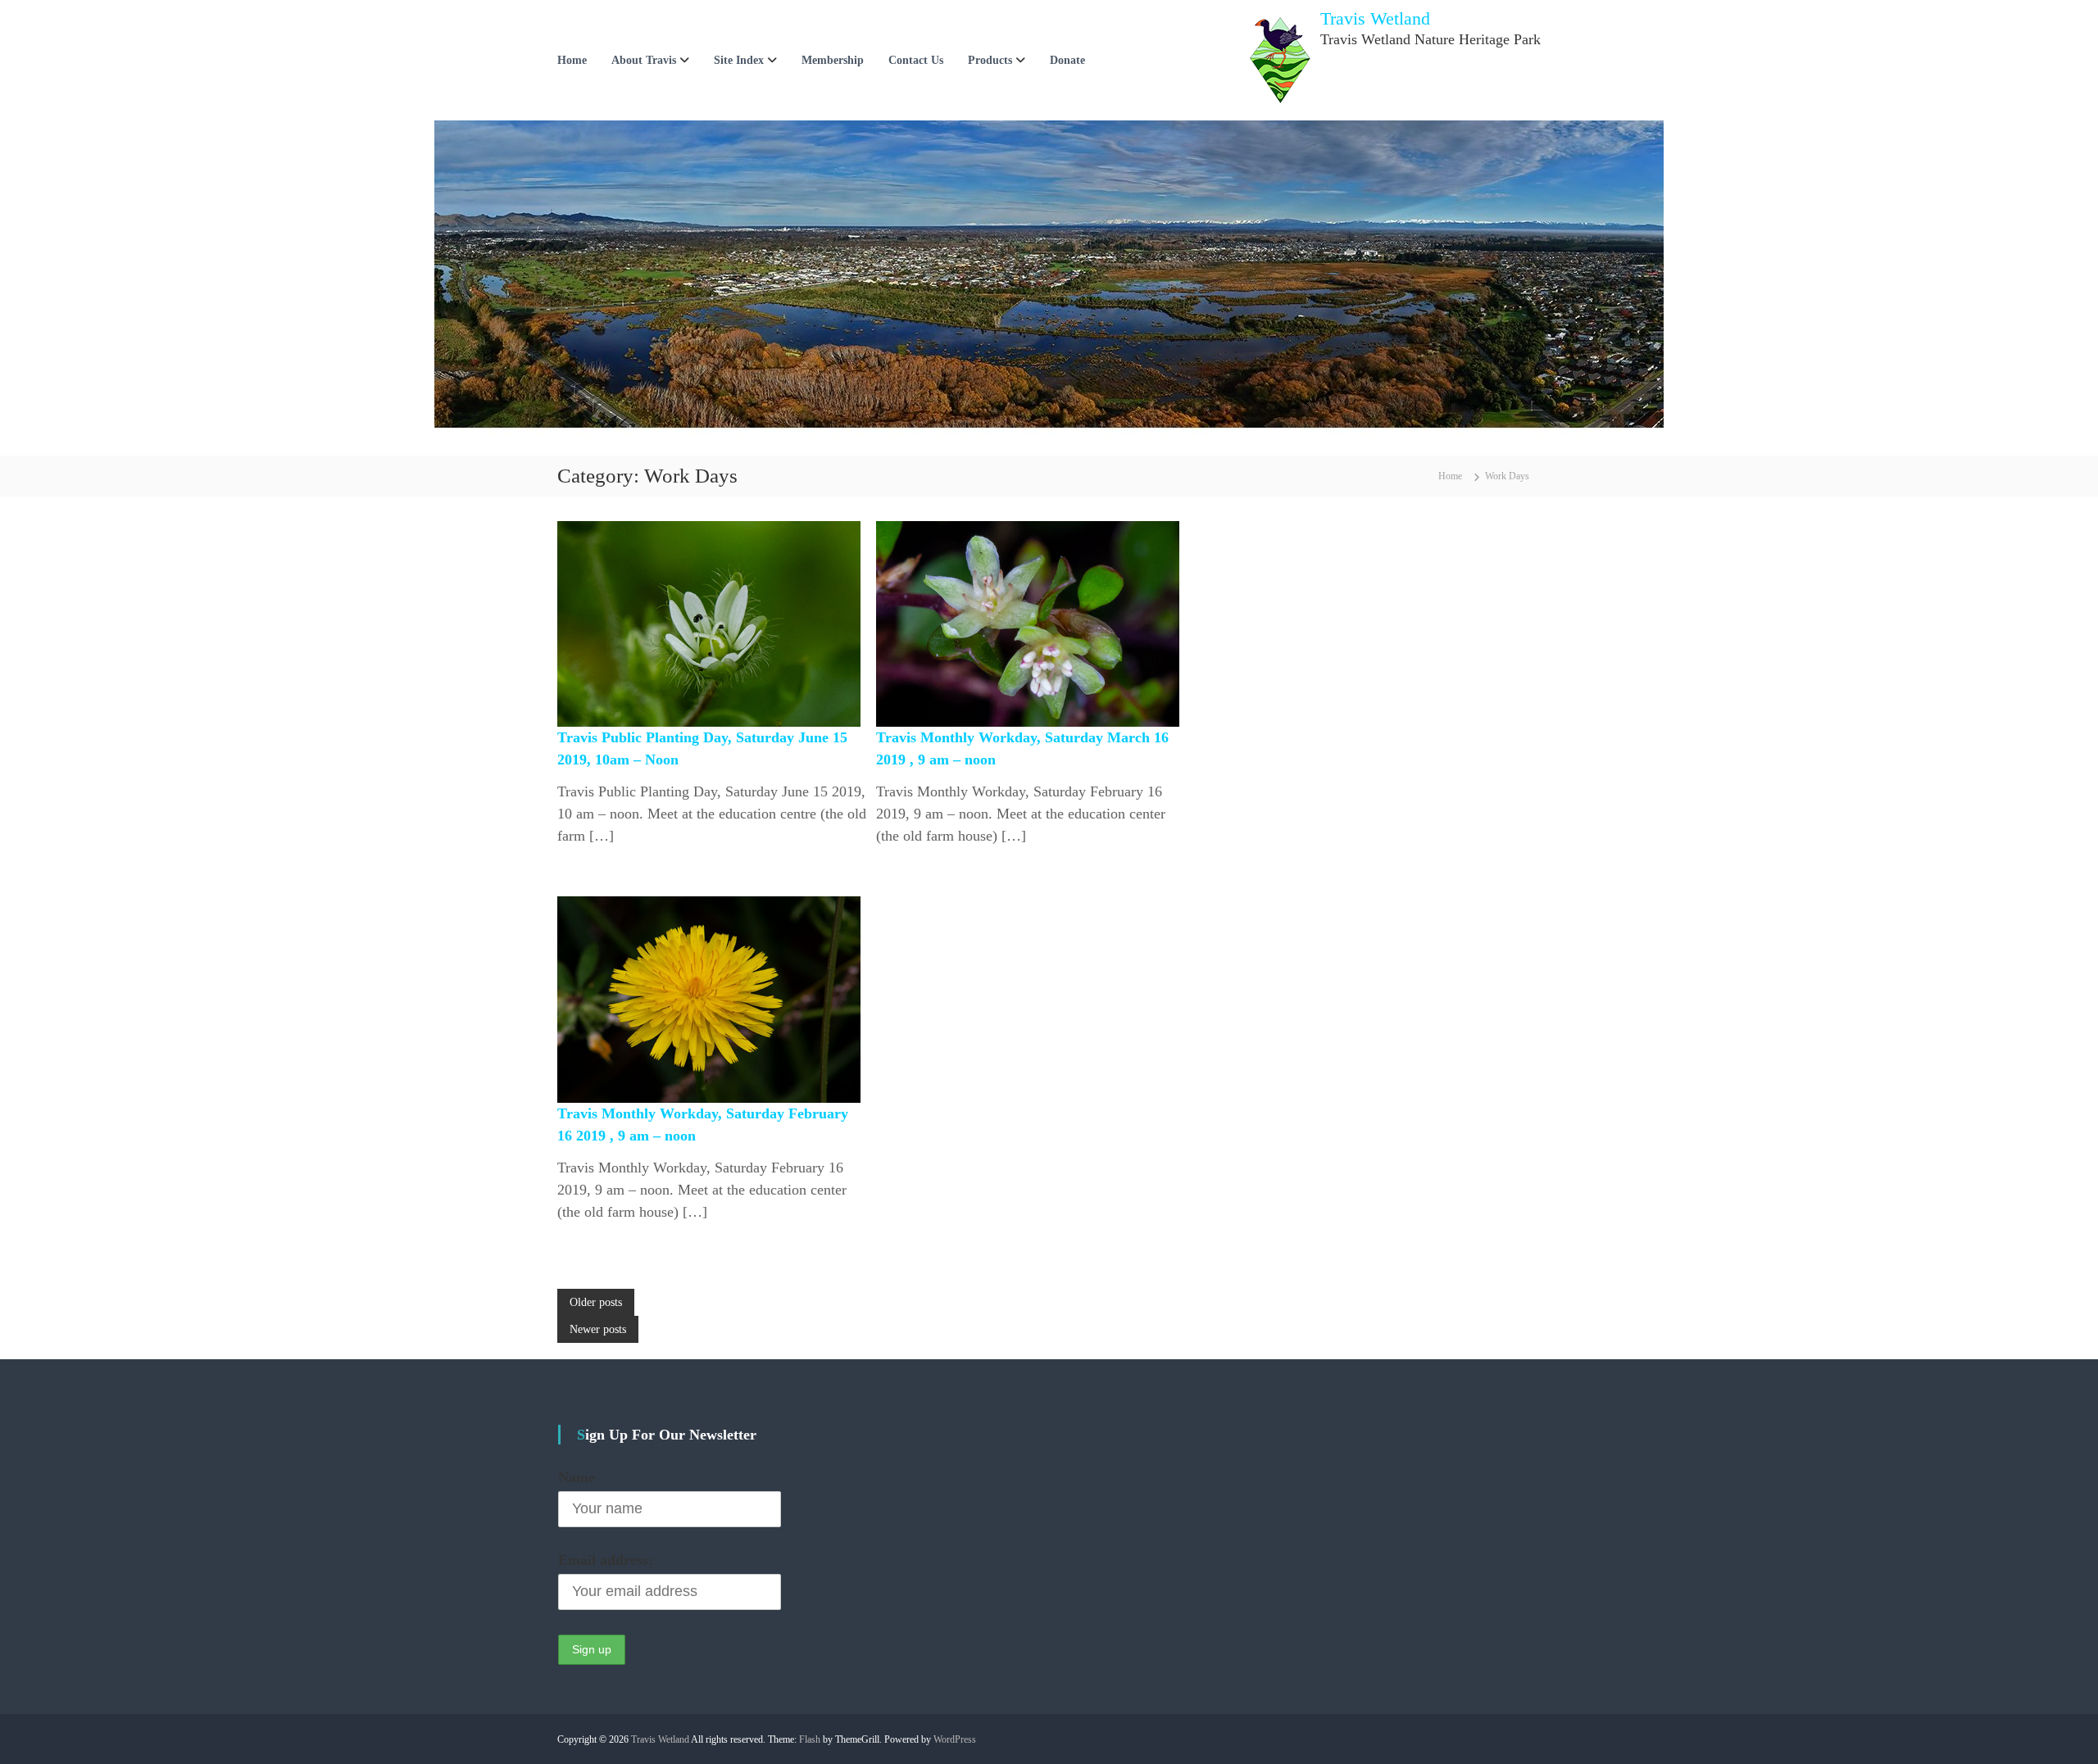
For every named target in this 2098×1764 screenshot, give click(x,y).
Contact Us (916, 60)
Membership (833, 60)
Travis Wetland (1375, 18)
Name (577, 1477)
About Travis (644, 60)
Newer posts (598, 1329)
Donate (1067, 60)
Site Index (739, 60)
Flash (810, 1739)
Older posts (596, 1302)
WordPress (955, 1739)
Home (572, 60)
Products (990, 60)
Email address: (606, 1560)
